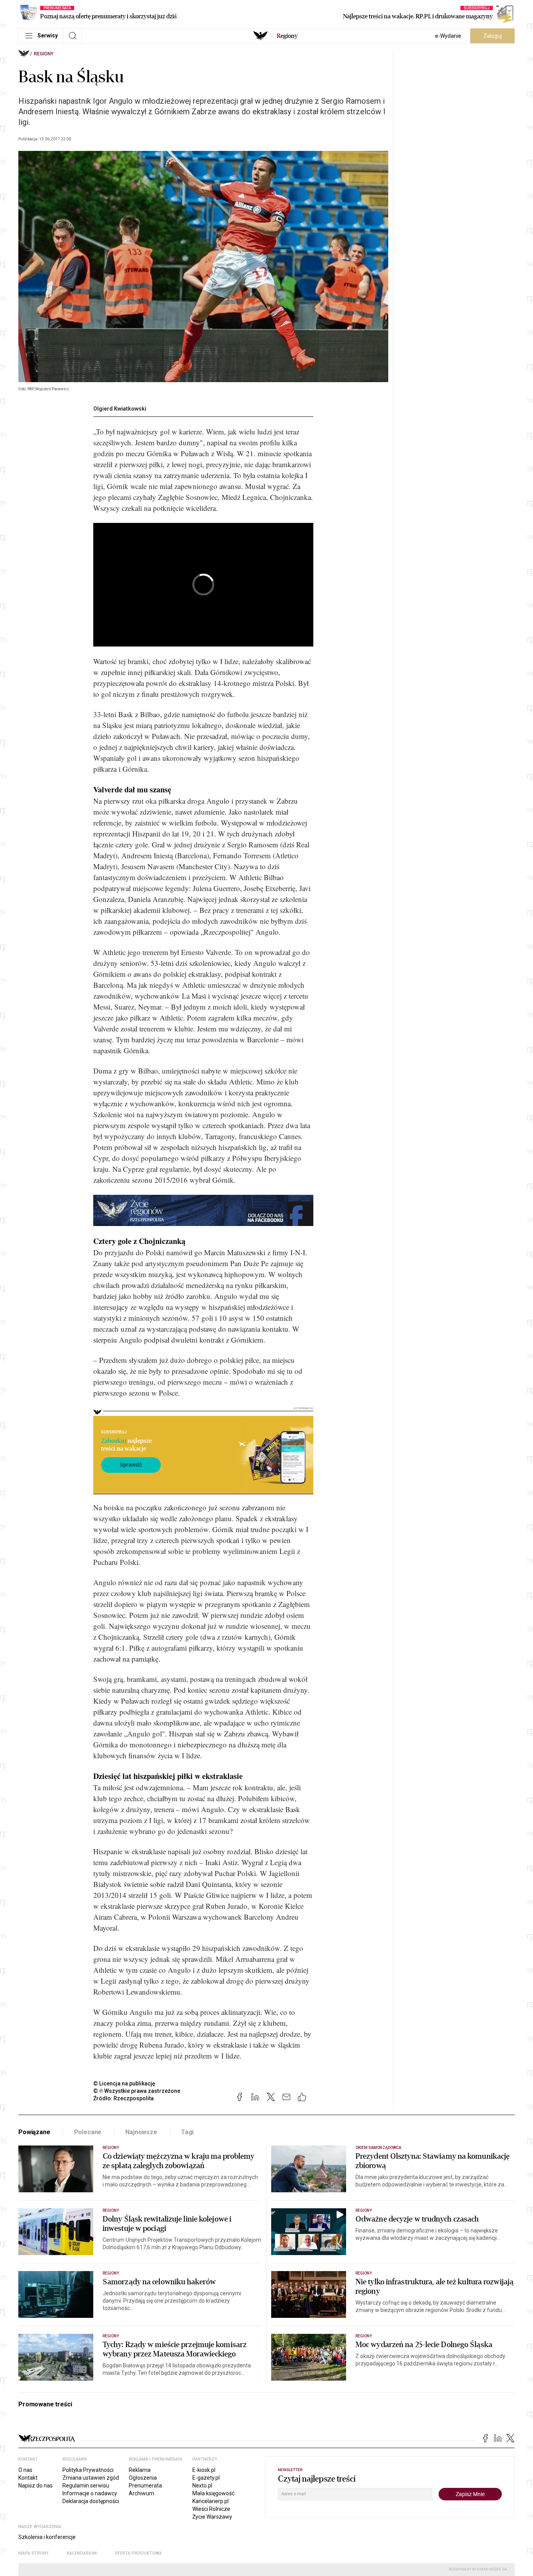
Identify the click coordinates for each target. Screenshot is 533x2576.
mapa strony (34, 2553)
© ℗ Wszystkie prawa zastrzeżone (137, 2091)
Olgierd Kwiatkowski (120, 409)
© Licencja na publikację (124, 2083)
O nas (25, 2470)
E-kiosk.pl (204, 2470)
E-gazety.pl (206, 2478)
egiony (287, 36)
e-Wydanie (448, 36)
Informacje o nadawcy (90, 2493)
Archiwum (141, 2493)
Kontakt (28, 2478)
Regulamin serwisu (86, 2486)
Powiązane (34, 2132)
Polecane (88, 2132)
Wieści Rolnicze (211, 2509)
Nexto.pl (202, 2486)
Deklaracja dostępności (91, 2501)
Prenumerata (145, 2486)
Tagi (187, 2132)
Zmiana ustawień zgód (91, 2478)
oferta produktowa (138, 2553)
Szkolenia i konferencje (47, 2537)
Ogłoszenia (143, 2478)
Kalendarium (82, 2553)
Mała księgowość (213, 2493)
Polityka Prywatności (88, 2470)
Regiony (44, 54)
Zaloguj (493, 36)
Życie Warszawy (212, 2517)
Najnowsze (141, 2132)
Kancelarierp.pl (211, 2501)
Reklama (140, 2470)
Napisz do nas (36, 2486)
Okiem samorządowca (378, 2148)
